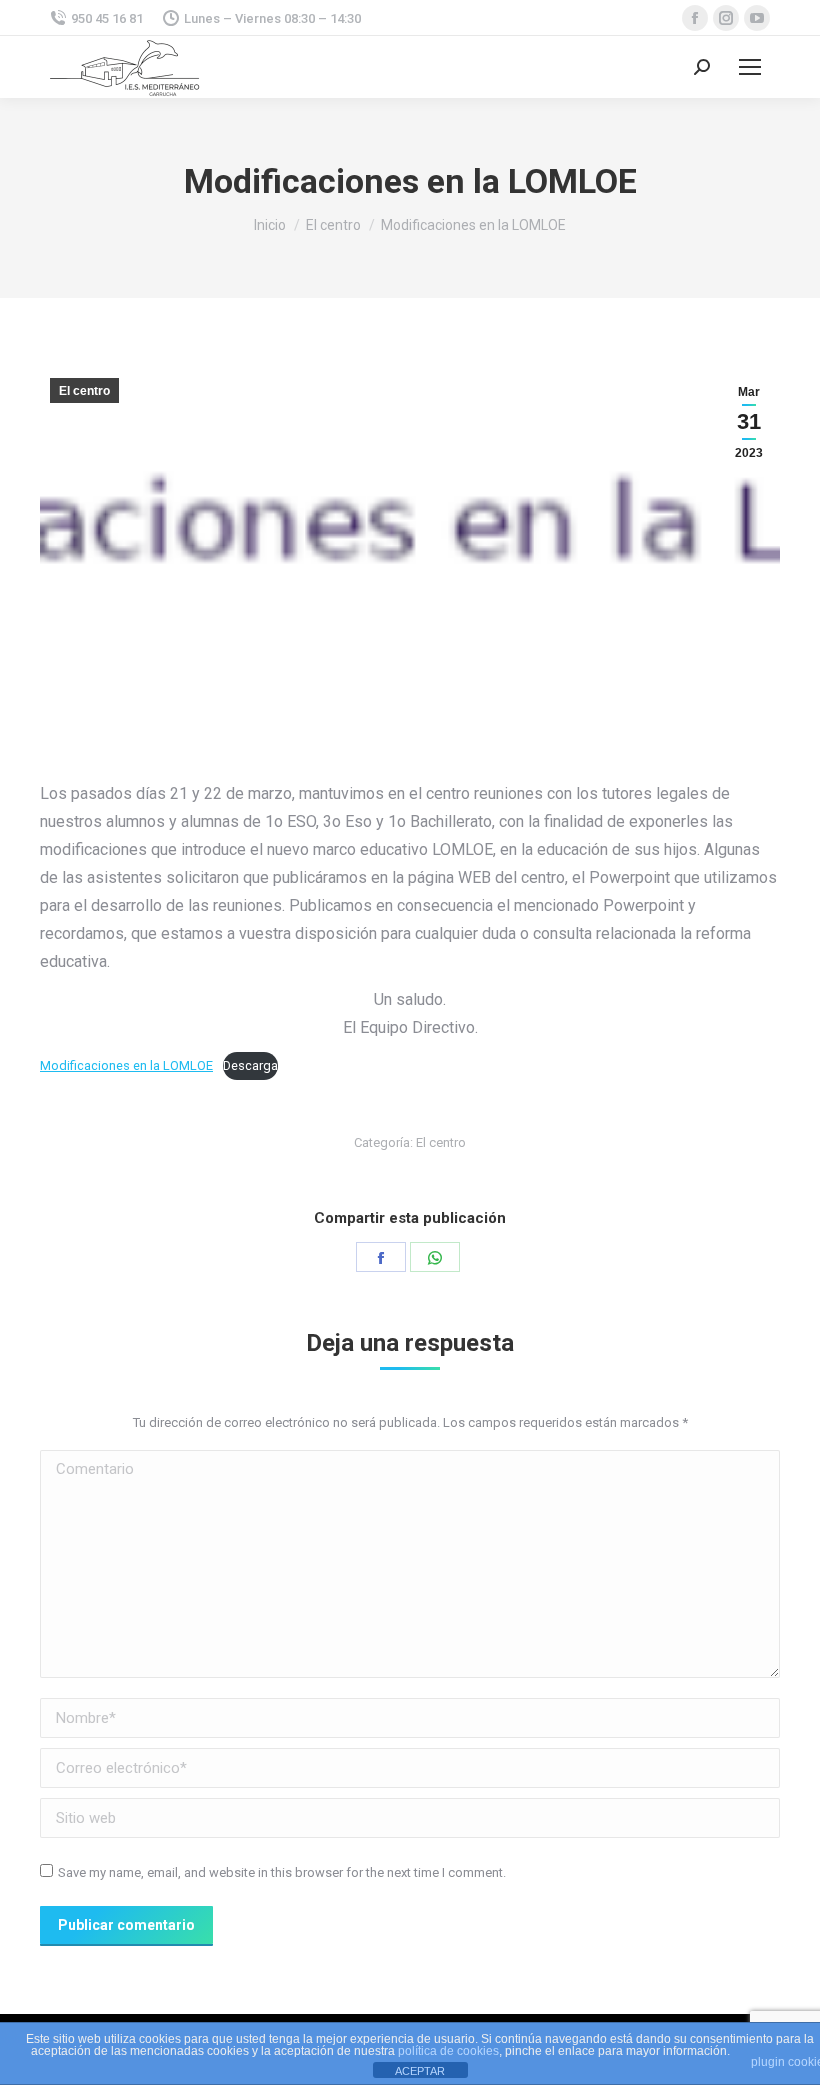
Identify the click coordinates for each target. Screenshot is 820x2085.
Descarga (250, 1065)
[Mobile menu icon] (750, 67)
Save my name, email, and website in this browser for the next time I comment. (282, 1872)
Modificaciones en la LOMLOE (126, 1065)
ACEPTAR (420, 2071)
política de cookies (448, 2051)
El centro (84, 391)
